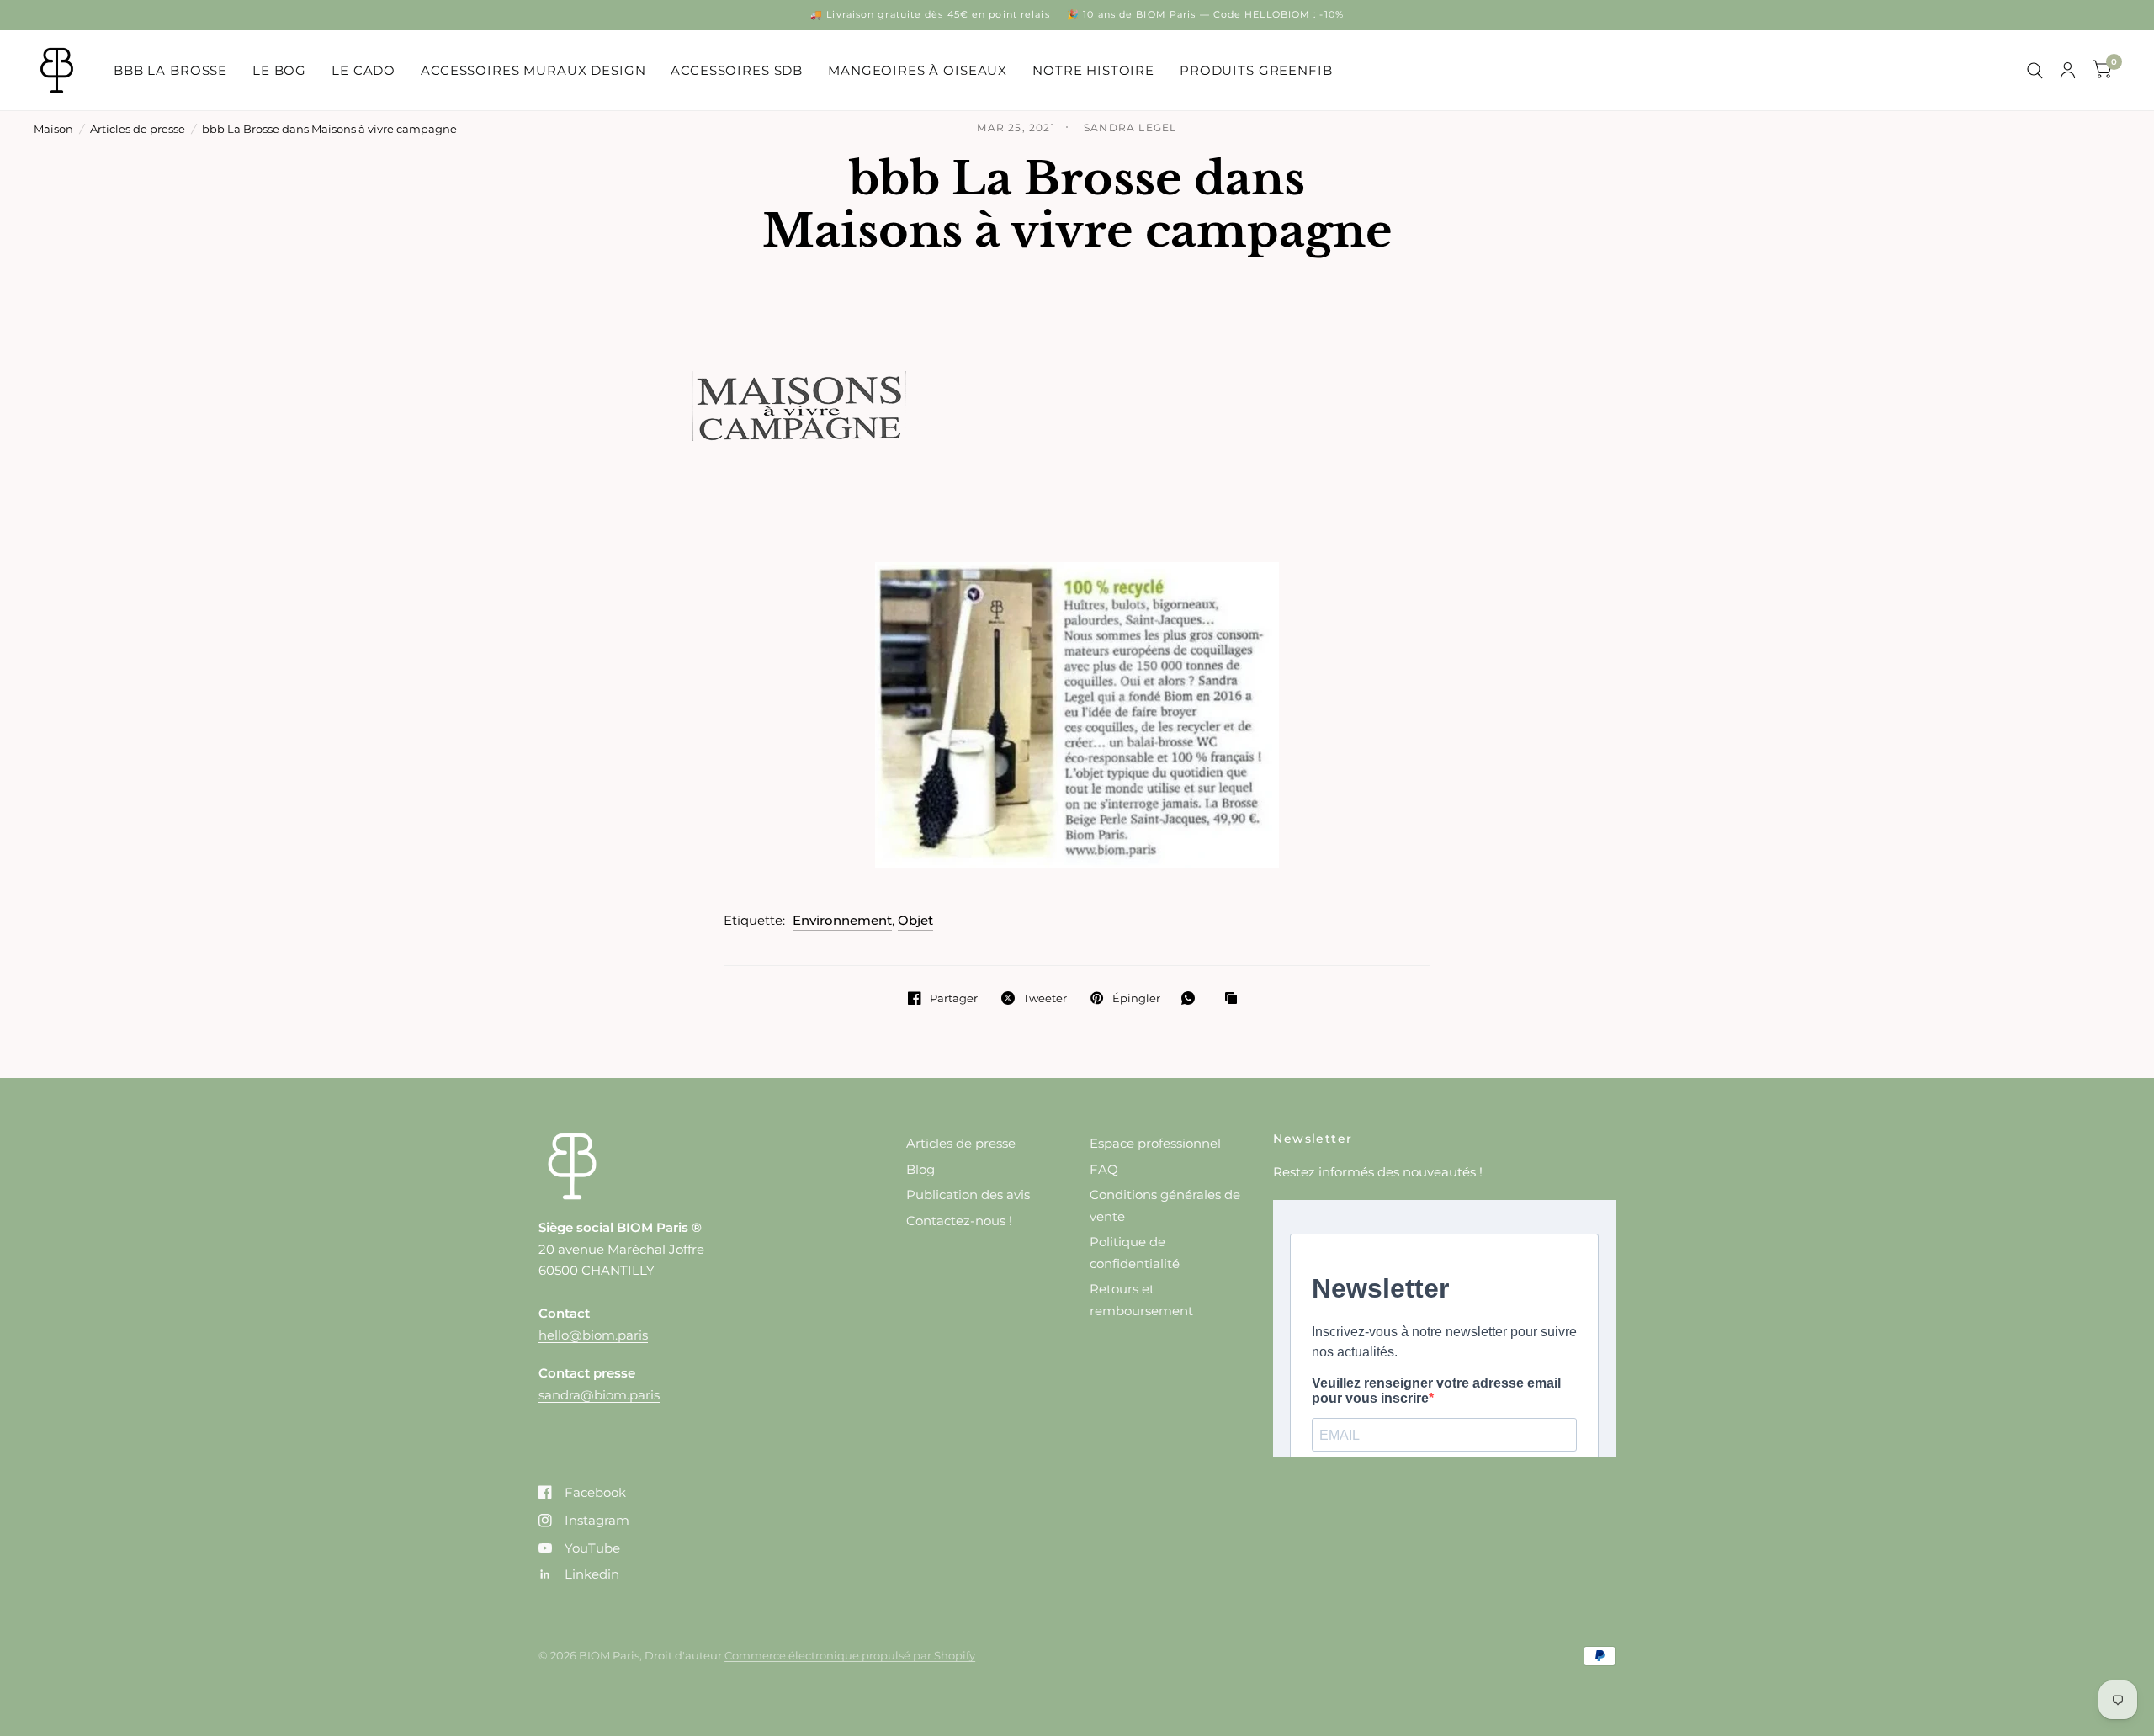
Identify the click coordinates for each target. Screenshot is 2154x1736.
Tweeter (1045, 998)
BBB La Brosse (170, 70)
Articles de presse (138, 129)
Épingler (1136, 998)
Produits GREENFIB (1256, 70)
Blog (920, 1169)
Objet (915, 920)
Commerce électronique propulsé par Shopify (850, 1655)
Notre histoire (1093, 70)
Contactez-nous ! (959, 1221)
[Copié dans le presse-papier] (1235, 999)
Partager (954, 998)
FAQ (1104, 1169)
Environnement (842, 920)
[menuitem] (170, 71)
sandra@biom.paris (599, 1395)
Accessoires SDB (737, 70)
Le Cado (363, 70)
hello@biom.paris (593, 1335)
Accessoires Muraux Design (533, 70)
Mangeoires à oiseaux (918, 70)
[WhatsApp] (1192, 998)
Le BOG (279, 70)
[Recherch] (2035, 70)
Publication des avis (968, 1194)
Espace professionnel (1155, 1143)
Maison (53, 129)
